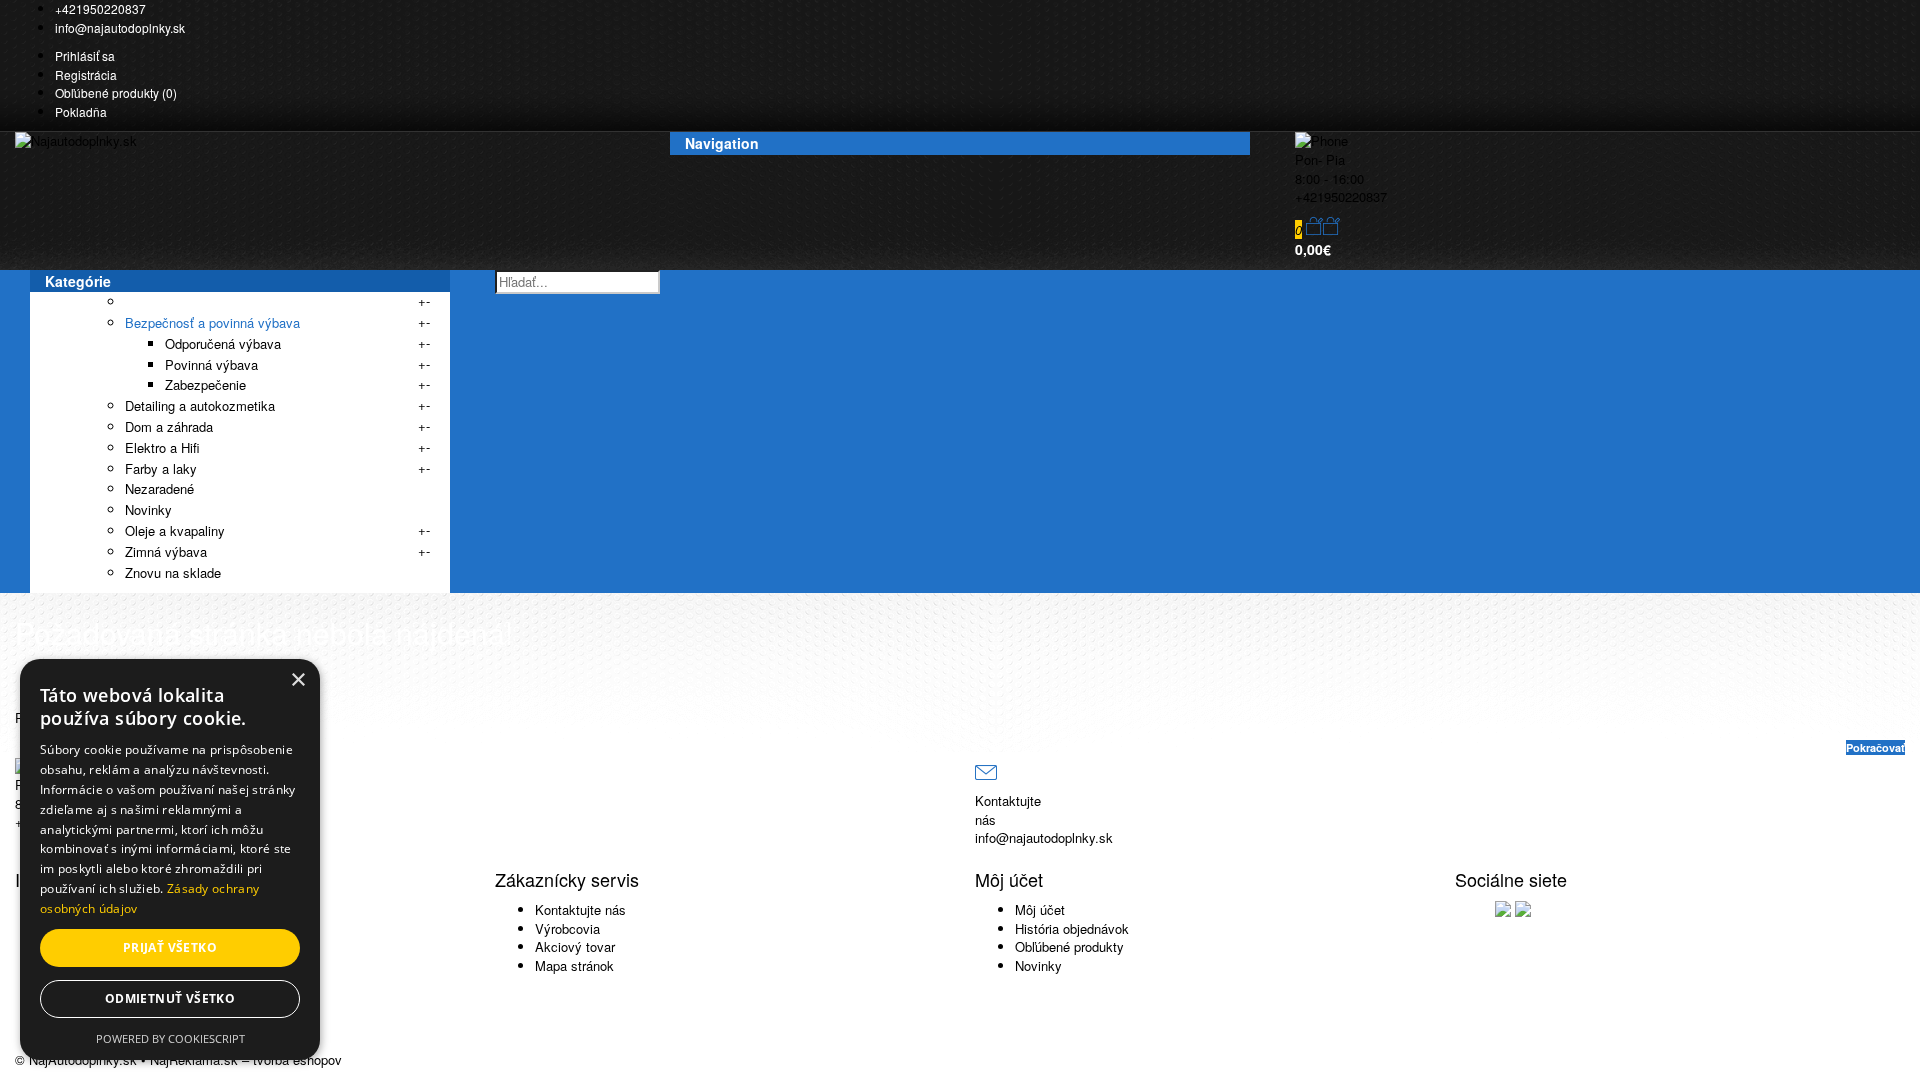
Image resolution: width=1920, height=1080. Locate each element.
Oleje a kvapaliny (175, 530)
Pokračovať (1875, 747)
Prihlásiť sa (85, 55)
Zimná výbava (166, 551)
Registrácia (86, 74)
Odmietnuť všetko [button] (170, 998)
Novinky (148, 509)
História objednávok (1072, 928)
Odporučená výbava (223, 343)
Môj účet (1040, 909)
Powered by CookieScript (170, 1038)
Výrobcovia (567, 928)
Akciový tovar (575, 946)
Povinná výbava (211, 364)
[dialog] (170, 859)
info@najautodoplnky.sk (120, 27)
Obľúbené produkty (1069, 946)
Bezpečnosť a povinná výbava (212, 322)
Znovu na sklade (173, 572)
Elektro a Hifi (162, 447)
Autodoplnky (161, 301)
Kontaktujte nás (580, 909)
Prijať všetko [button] (170, 947)
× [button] (297, 680)
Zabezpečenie (205, 384)
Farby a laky (161, 468)
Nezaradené (159, 488)
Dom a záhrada (169, 426)
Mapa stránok (574, 965)
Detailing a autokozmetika (200, 405)
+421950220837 (100, 8)
